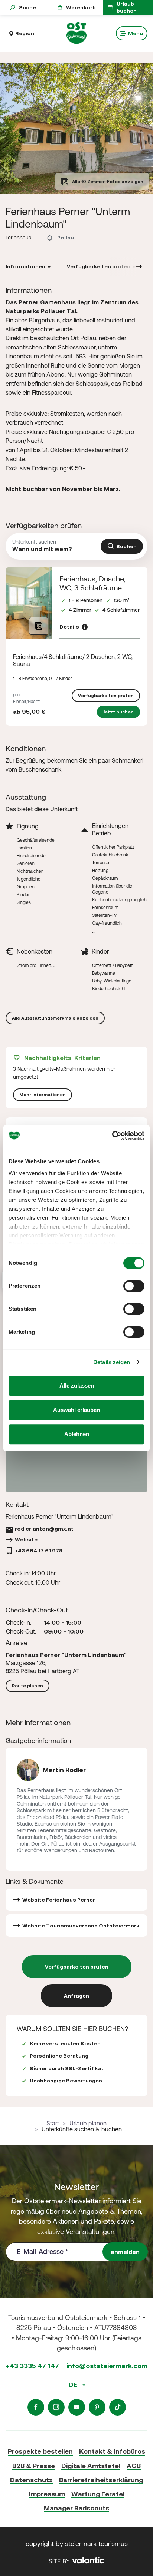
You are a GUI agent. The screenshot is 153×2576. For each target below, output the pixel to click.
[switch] (134, 1286)
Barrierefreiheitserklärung (101, 2480)
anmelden (125, 2252)
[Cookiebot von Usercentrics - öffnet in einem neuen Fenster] (112, 1136)
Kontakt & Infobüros (112, 2451)
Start (53, 2123)
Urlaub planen (88, 2123)
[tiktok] (118, 2407)
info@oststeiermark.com (107, 2366)
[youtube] (77, 2407)
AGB (134, 2466)
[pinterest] (97, 2407)
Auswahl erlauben (76, 1410)
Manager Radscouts (76, 2508)
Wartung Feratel (98, 2494)
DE (74, 2385)
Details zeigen (112, 1362)
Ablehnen (77, 1434)
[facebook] (36, 2407)
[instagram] (56, 2407)
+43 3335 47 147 (32, 2366)
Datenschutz (31, 2480)
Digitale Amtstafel (91, 2466)
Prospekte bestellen (40, 2451)
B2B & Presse (34, 2466)
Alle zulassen (77, 1385)
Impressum (47, 2494)
